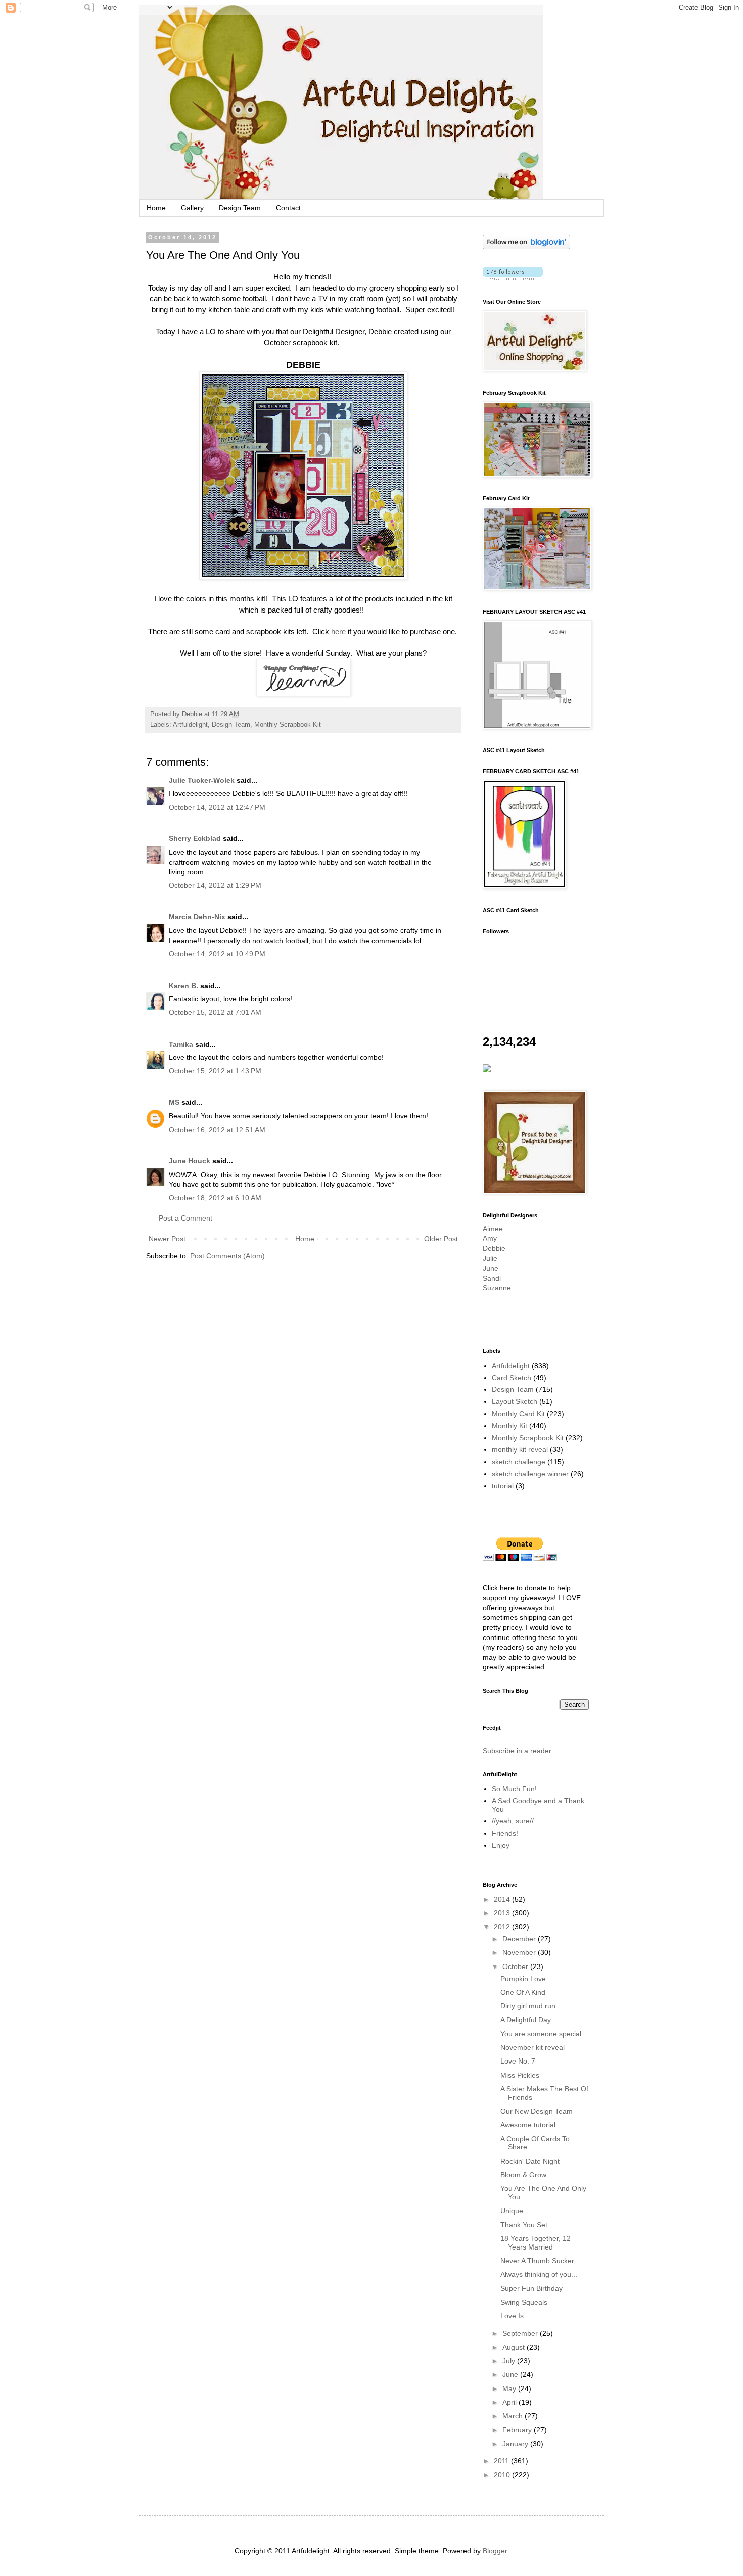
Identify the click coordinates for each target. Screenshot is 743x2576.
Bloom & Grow (523, 2175)
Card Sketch (512, 1378)
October (516, 1966)
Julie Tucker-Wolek (202, 780)
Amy (490, 1238)
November (520, 1952)
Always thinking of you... (539, 2274)
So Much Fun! (514, 1789)
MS (174, 1102)
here (338, 631)
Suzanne (497, 1288)
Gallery (192, 208)
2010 (503, 2475)
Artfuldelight (190, 725)
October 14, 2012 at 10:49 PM (217, 954)
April (510, 2402)
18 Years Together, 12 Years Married (536, 2243)
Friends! (505, 1833)
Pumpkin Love (523, 1979)
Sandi (492, 1278)
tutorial (503, 1486)
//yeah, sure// (513, 1821)
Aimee (493, 1229)
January (516, 2444)
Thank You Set (524, 2225)
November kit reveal (532, 2047)
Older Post (441, 1239)
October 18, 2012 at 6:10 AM (215, 1198)
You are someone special (541, 2034)
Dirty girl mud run (528, 2006)
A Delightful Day (526, 2020)
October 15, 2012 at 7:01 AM (215, 1012)
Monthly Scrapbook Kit (288, 725)
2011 (502, 2461)
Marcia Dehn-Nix (197, 917)
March (514, 2416)
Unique (512, 2211)
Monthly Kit (509, 1426)
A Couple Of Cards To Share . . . (535, 2143)
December (520, 1939)
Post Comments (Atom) (227, 1256)
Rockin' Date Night (530, 2161)
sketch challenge (519, 1462)
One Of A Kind (523, 1992)
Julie (490, 1258)
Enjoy (501, 1845)
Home (156, 208)
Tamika (181, 1044)
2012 (503, 1927)
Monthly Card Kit (518, 1414)
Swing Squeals (524, 2302)
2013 (503, 1913)
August (515, 2347)
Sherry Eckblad (195, 838)
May (510, 2388)
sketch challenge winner (530, 1474)
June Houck (190, 1161)
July (510, 2361)
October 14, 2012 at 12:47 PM (217, 807)
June (491, 1268)
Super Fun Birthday (531, 2288)
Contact (288, 208)
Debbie (494, 1248)
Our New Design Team (537, 2111)
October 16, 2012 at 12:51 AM (217, 1130)
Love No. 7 (518, 2061)
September (521, 2333)
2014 (503, 1899)
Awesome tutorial (528, 2125)
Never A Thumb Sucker (537, 2261)
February (518, 2430)
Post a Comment (185, 1218)
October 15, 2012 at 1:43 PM (215, 1071)
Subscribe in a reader (517, 1751)
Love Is (512, 2316)
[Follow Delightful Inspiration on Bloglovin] (526, 247)
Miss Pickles (520, 2075)
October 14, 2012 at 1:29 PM (215, 885)
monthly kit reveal (520, 1449)
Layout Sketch (515, 1401)
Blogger (495, 2551)
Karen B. (183, 986)
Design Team (240, 208)
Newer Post (167, 1239)
